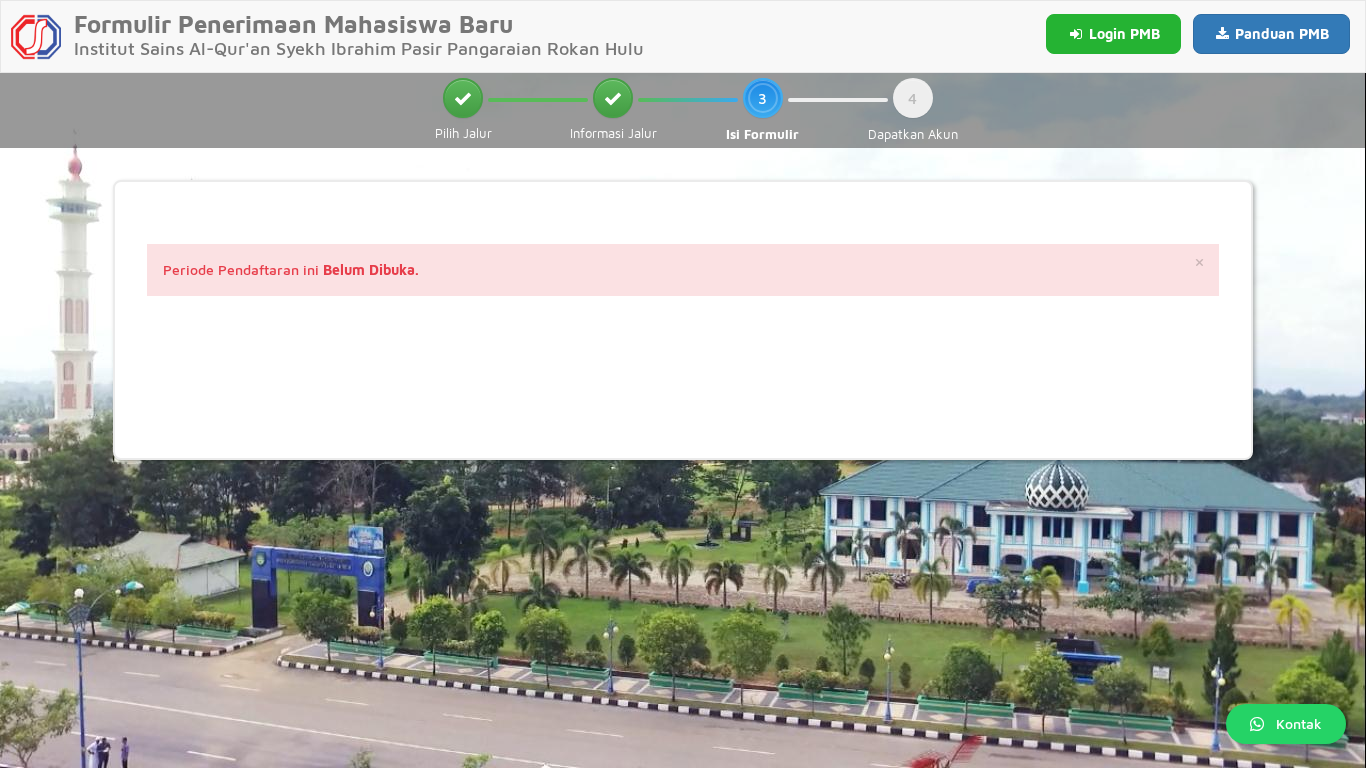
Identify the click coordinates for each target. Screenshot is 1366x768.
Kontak (1299, 723)
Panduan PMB (1280, 33)
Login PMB (1122, 33)
